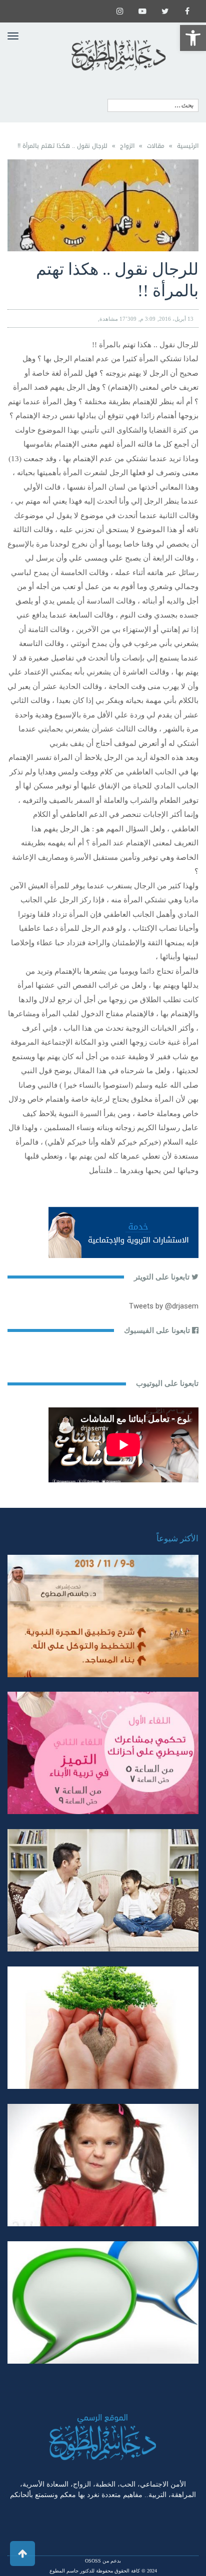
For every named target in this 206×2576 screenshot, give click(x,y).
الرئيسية (188, 146)
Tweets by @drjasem (164, 1306)
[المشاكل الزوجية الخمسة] (103, 1753)
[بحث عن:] (153, 105)
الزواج (127, 146)
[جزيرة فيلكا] (103, 1616)
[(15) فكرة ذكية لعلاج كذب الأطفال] (103, 2302)
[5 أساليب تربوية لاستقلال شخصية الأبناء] (103, 1890)
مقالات (156, 146)
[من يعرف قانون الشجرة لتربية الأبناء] (103, 2028)
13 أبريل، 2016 (176, 319)
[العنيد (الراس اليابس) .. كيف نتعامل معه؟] (103, 2165)
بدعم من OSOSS (103, 2561)
